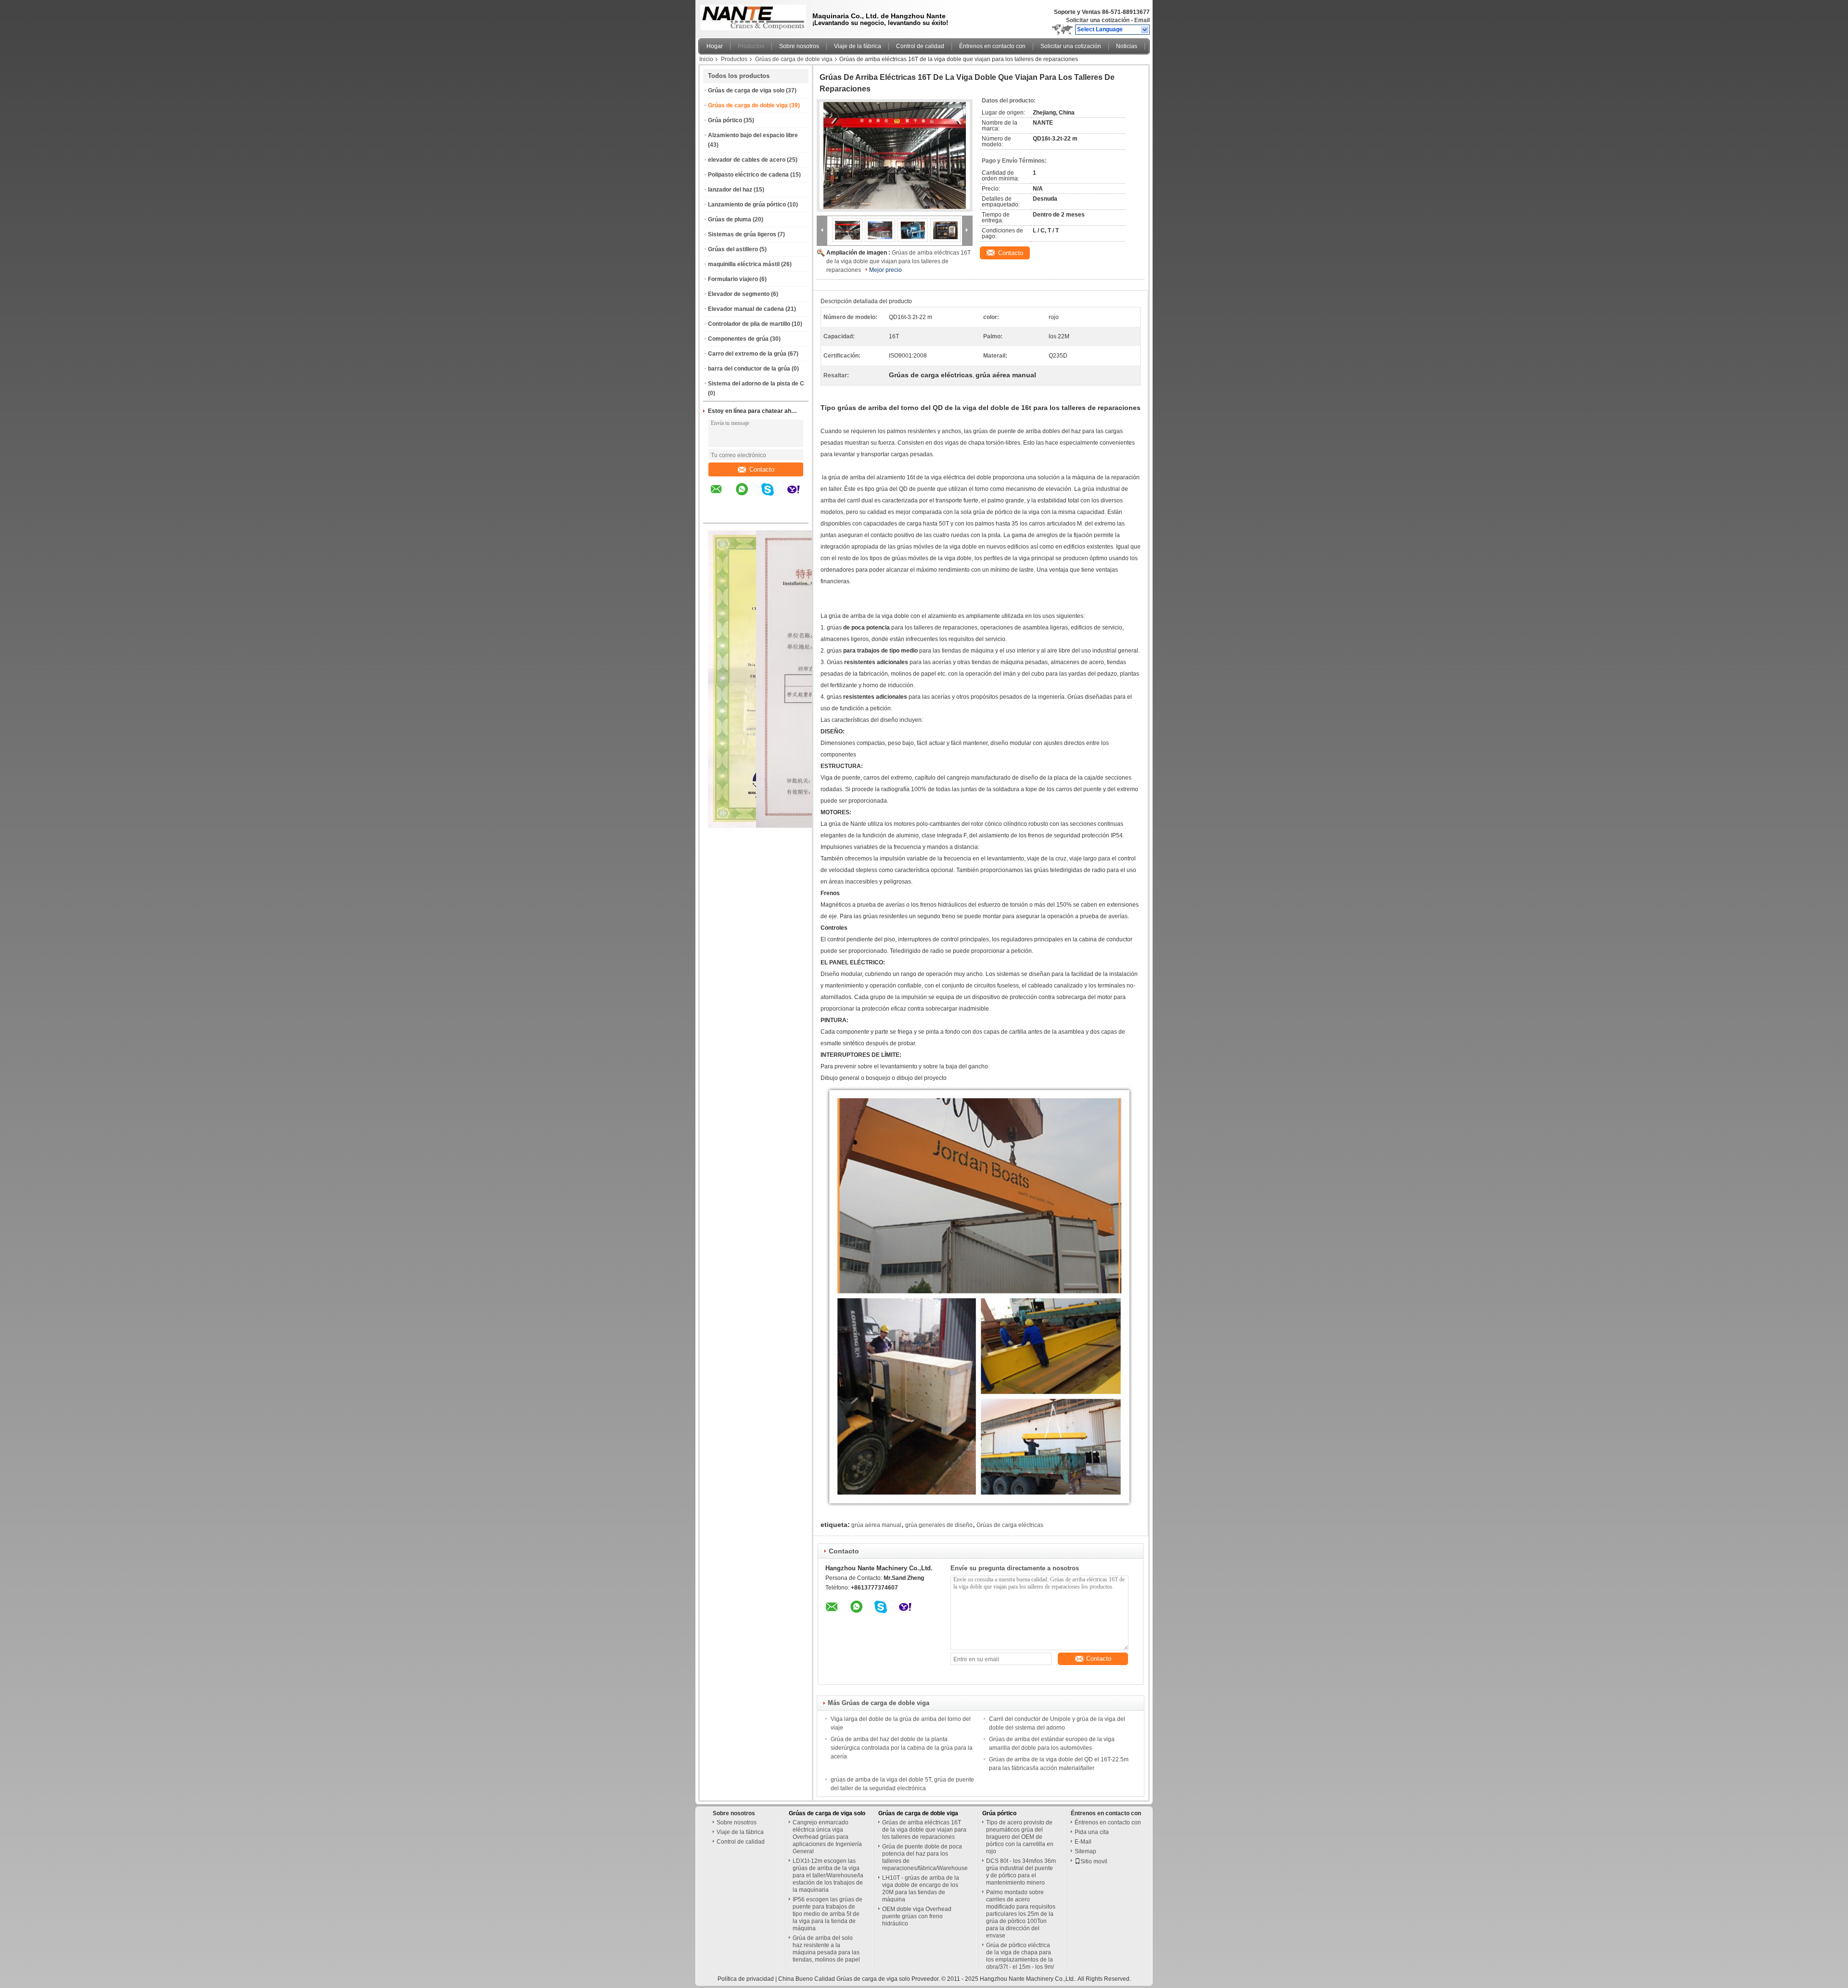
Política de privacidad (746, 1979)
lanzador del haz (730, 190)
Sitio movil (1094, 1861)
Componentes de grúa (738, 339)
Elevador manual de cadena (746, 309)
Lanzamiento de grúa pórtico (747, 205)
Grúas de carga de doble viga (794, 59)
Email (1142, 20)
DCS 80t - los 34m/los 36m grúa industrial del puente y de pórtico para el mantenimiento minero (1021, 1872)
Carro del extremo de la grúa (747, 354)
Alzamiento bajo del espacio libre (753, 135)
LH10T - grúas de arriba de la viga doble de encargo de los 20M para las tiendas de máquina (921, 1889)
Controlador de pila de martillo (749, 324)
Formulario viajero (733, 279)
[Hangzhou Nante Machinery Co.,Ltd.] (1145, 30)
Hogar (715, 46)
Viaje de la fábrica (858, 46)
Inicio (706, 59)
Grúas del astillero (733, 249)
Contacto (762, 469)
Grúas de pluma (730, 219)
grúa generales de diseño (939, 1525)
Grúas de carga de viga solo (746, 90)
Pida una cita (1092, 1832)
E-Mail (1083, 1842)
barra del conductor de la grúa (749, 369)
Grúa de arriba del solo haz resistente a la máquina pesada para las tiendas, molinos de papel (826, 1949)
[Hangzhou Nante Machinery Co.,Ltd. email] (722, 496)
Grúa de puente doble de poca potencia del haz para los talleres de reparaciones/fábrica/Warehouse (925, 1857)
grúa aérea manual (876, 1525)
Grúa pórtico (725, 120)
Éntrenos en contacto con (992, 46)
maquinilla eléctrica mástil (744, 264)
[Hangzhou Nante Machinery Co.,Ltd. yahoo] (800, 496)
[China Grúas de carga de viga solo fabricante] (751, 17)
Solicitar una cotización (1098, 20)
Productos (751, 46)
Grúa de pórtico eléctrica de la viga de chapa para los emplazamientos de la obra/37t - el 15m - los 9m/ (1020, 1956)
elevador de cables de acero (747, 160)
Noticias (1127, 46)
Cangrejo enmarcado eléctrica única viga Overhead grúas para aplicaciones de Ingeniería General (827, 1837)
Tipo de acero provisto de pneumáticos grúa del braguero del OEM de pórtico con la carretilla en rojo (1020, 1837)
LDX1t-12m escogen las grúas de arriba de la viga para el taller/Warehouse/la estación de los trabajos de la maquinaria (828, 1875)
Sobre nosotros (799, 46)
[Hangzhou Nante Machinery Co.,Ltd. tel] (716, 514)
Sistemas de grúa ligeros (742, 234)
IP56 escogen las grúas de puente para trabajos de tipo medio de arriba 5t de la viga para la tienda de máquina (828, 1914)
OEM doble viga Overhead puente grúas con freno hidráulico (917, 1916)
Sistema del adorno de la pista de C (756, 384)
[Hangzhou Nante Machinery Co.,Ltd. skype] (774, 496)
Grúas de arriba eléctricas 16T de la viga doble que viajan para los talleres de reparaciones (898, 261)
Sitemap (1085, 1851)
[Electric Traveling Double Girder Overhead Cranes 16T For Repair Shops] (895, 155)
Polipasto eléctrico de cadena (748, 175)
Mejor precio (885, 270)
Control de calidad (920, 46)
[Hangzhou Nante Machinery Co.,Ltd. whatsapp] (748, 496)
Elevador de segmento (739, 294)
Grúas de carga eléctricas (1010, 1525)
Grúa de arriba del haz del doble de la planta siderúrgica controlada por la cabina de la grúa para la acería (902, 1748)
